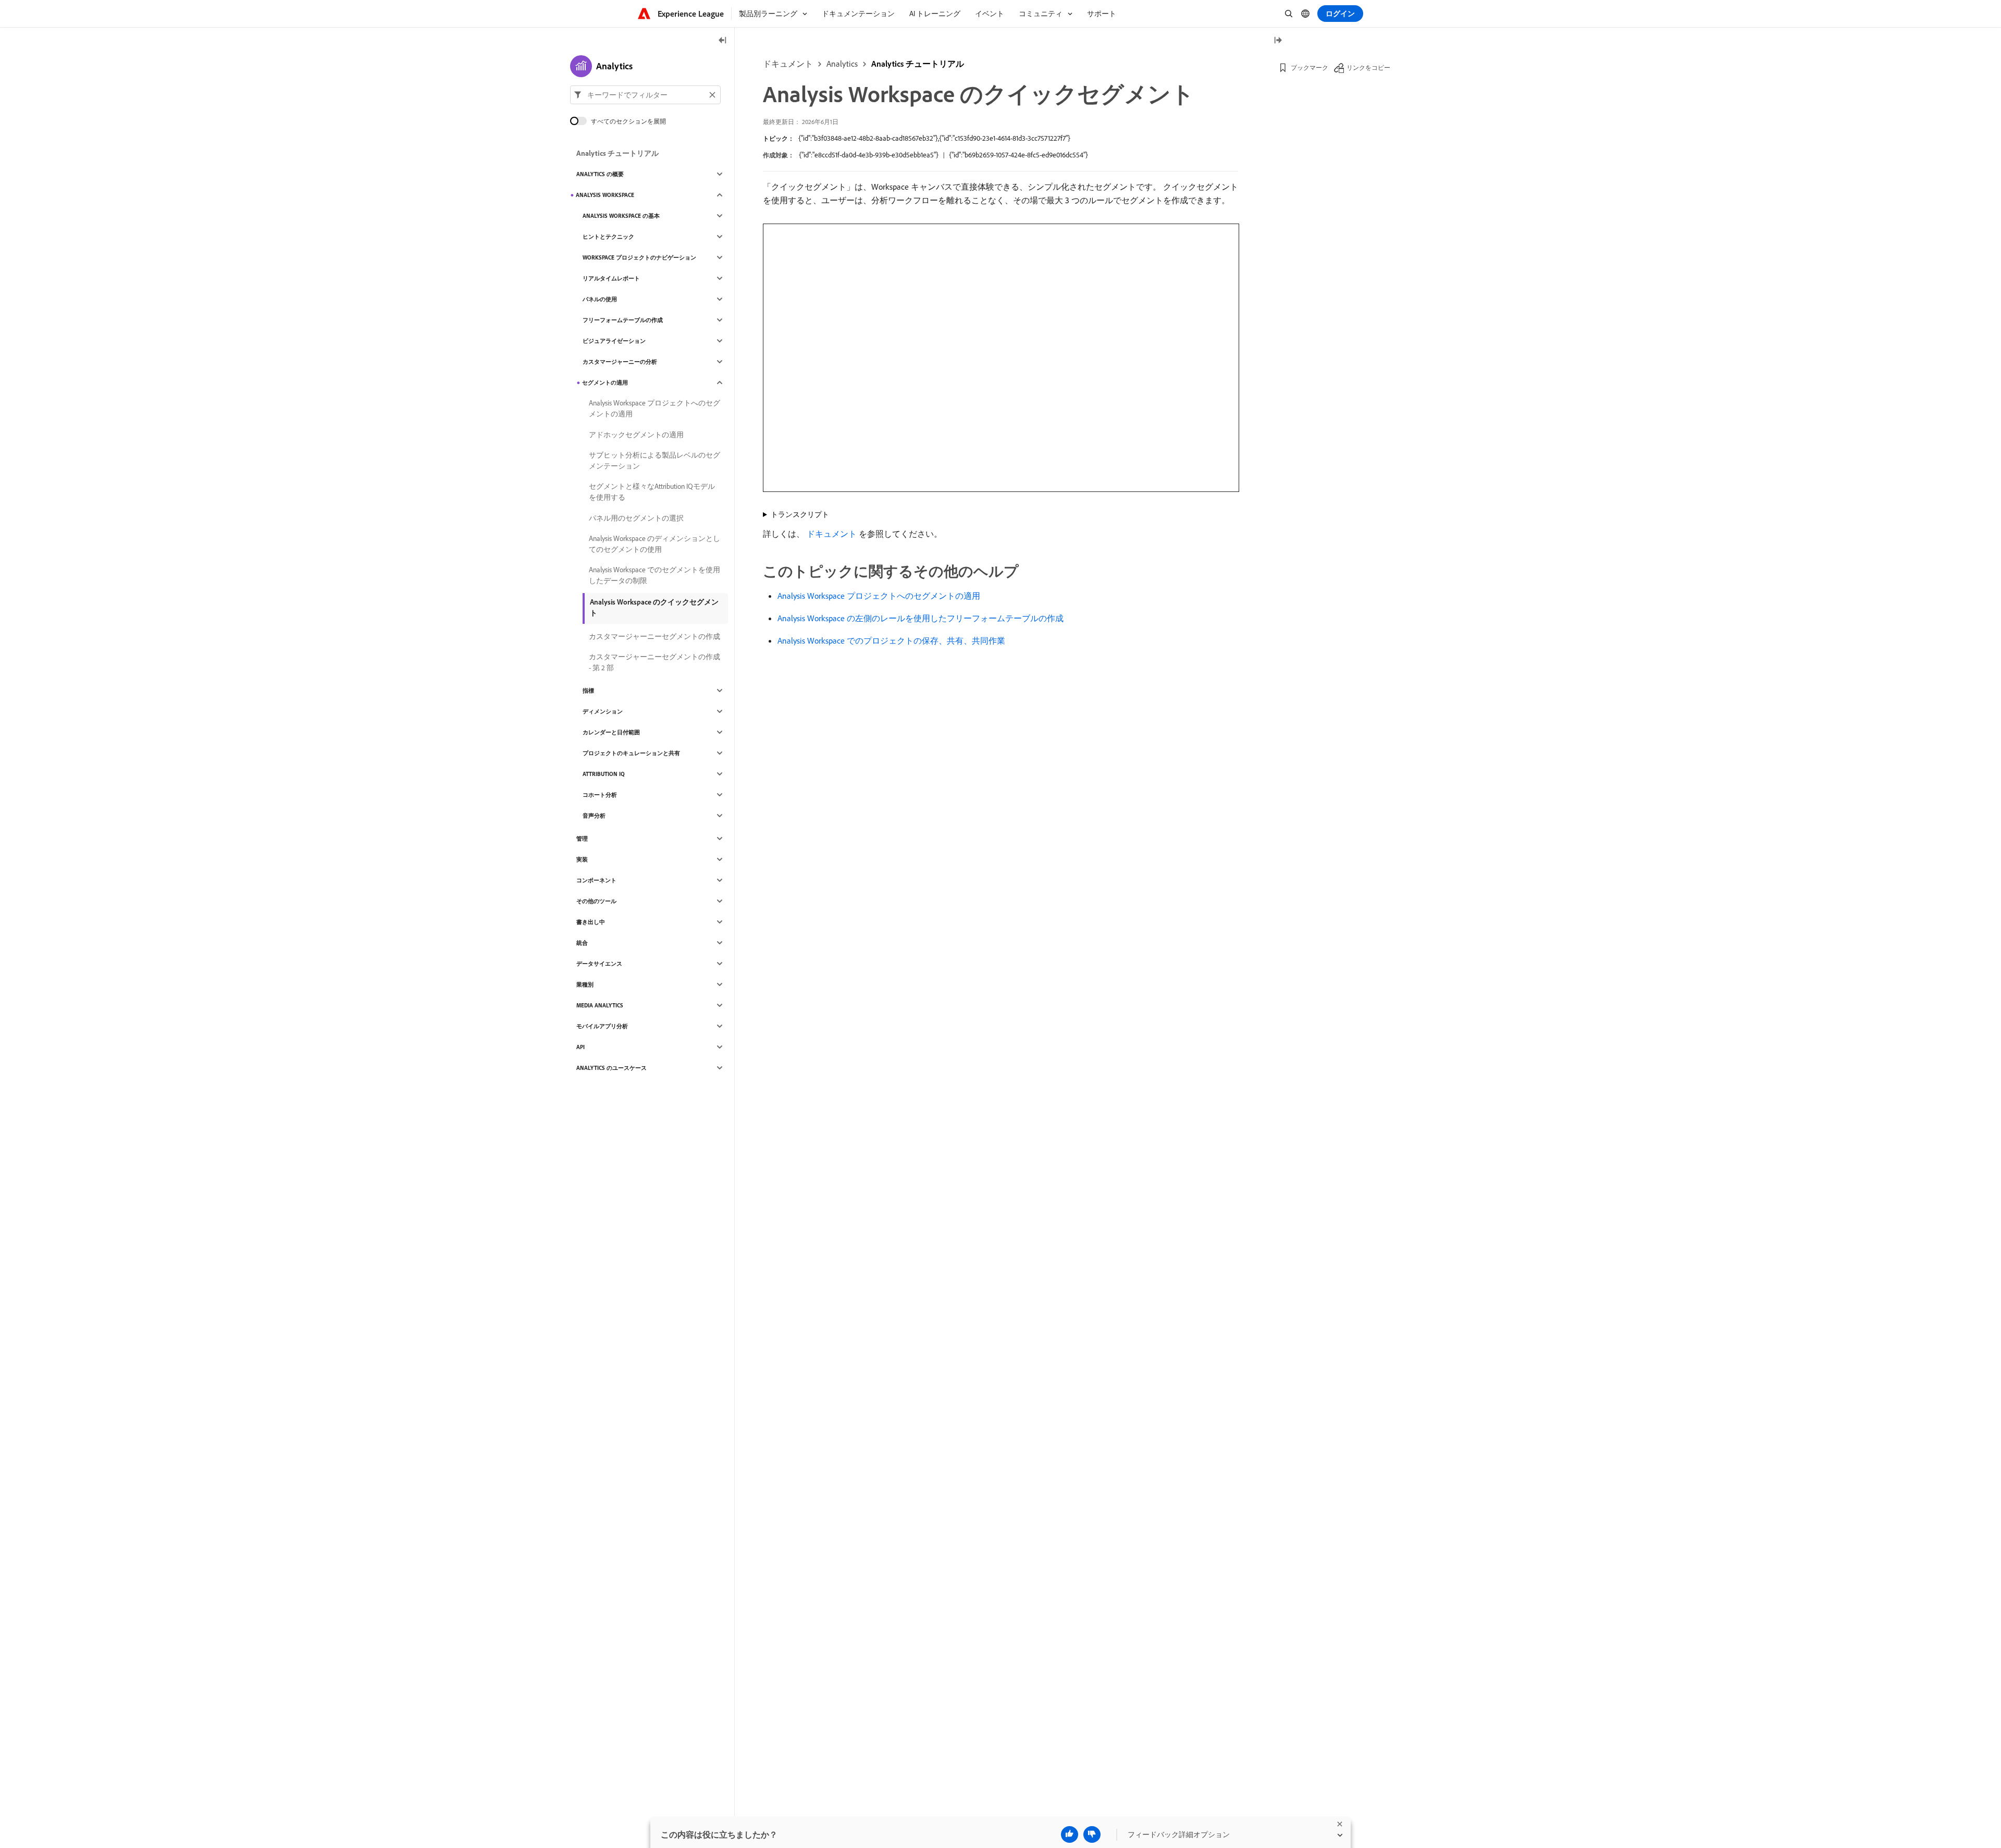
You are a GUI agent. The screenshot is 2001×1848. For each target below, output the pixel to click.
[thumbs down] (1092, 1834)
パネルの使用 (600, 299)
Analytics (842, 64)
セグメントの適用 (605, 383)
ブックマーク (1310, 67)
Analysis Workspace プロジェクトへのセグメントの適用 (879, 596)
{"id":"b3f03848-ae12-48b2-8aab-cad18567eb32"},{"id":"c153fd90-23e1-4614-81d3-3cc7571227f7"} (934, 138)
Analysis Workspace (605, 195)
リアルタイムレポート (611, 278)
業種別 (585, 984)
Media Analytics (600, 1005)
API (580, 1047)
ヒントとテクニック (608, 237)
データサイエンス (599, 964)
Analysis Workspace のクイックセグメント (654, 607)
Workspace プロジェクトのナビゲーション (639, 257)
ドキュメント (788, 64)
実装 (582, 859)
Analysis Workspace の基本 (621, 216)
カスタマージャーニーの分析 (620, 362)
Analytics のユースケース (612, 1068)
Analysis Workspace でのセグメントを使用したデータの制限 (654, 575)
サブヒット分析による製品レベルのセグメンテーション (654, 460)
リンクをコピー (1368, 67)
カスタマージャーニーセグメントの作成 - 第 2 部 (654, 662)
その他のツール (596, 901)
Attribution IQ (604, 774)
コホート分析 (600, 795)
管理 (582, 839)
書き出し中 (591, 922)
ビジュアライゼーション (614, 341)
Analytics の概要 (600, 174)
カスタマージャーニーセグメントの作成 (654, 636)
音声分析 (594, 816)
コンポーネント (596, 880)
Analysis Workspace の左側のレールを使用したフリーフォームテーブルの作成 (921, 618)
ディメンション (603, 711)
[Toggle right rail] (1278, 41)
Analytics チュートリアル (918, 64)
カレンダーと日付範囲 (611, 732)
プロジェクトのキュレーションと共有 (631, 753)
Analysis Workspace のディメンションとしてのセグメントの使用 (654, 544)
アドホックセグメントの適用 (636, 435)
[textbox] (645, 95)
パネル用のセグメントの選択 (636, 518)
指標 (588, 691)
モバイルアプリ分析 (602, 1026)
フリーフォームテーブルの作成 (623, 320)
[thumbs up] (1070, 1834)
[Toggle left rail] (723, 41)
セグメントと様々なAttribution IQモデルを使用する (652, 492)
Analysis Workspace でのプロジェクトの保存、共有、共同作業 (891, 640)
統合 (582, 943)
